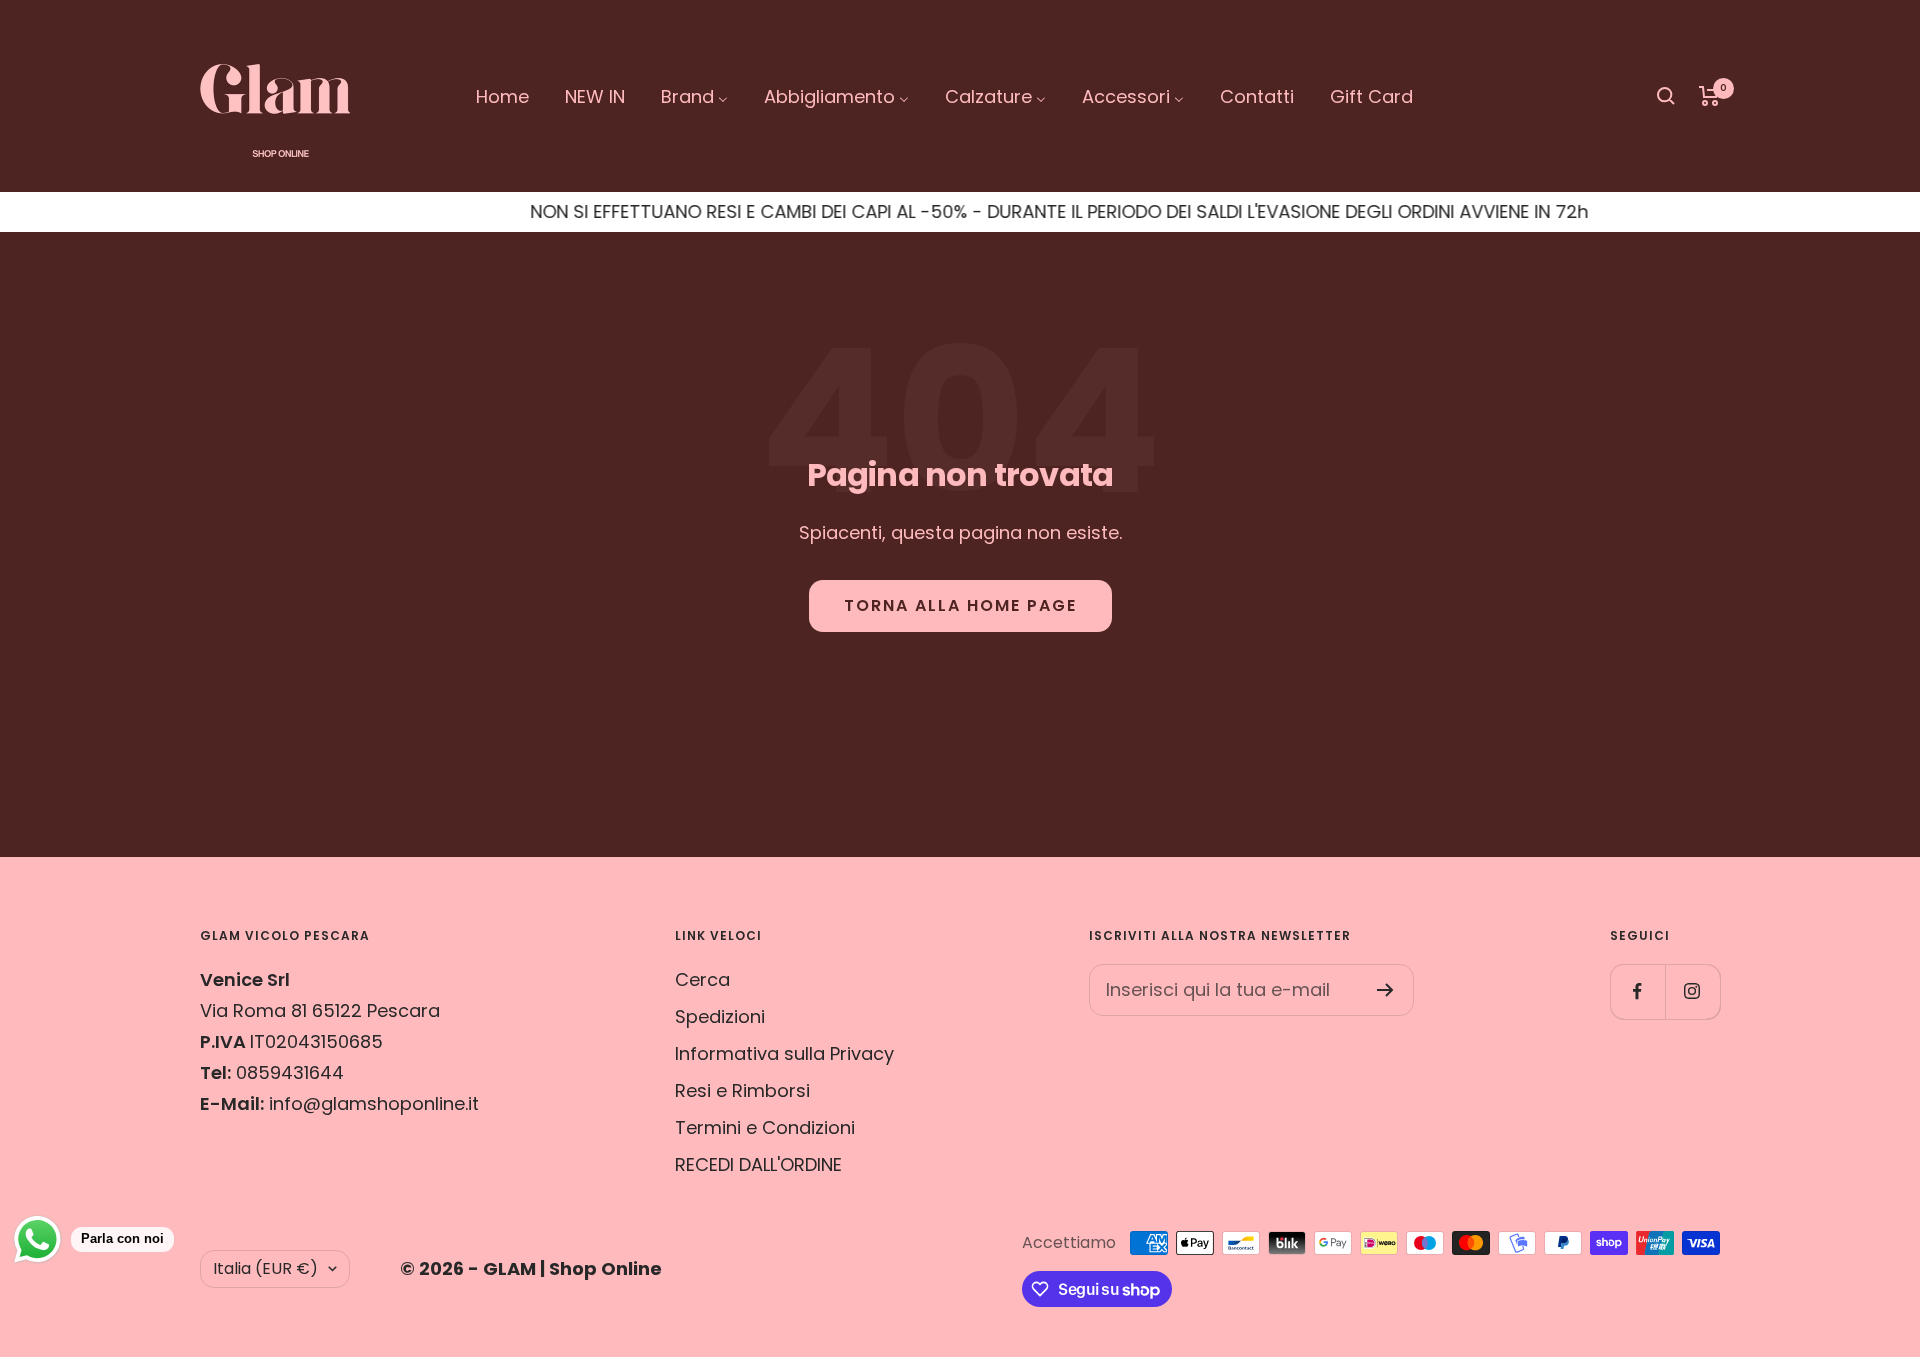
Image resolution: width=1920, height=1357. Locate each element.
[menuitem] (502, 96)
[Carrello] (1709, 96)
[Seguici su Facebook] (1637, 991)
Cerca (702, 979)
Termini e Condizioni (765, 1127)
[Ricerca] (1666, 96)
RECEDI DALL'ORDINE (758, 1164)
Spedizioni (720, 1016)
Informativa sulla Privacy (784, 1053)
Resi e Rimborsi (742, 1090)
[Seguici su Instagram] (1692, 991)
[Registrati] (1385, 990)
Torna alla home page (960, 605)
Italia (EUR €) (265, 1268)
